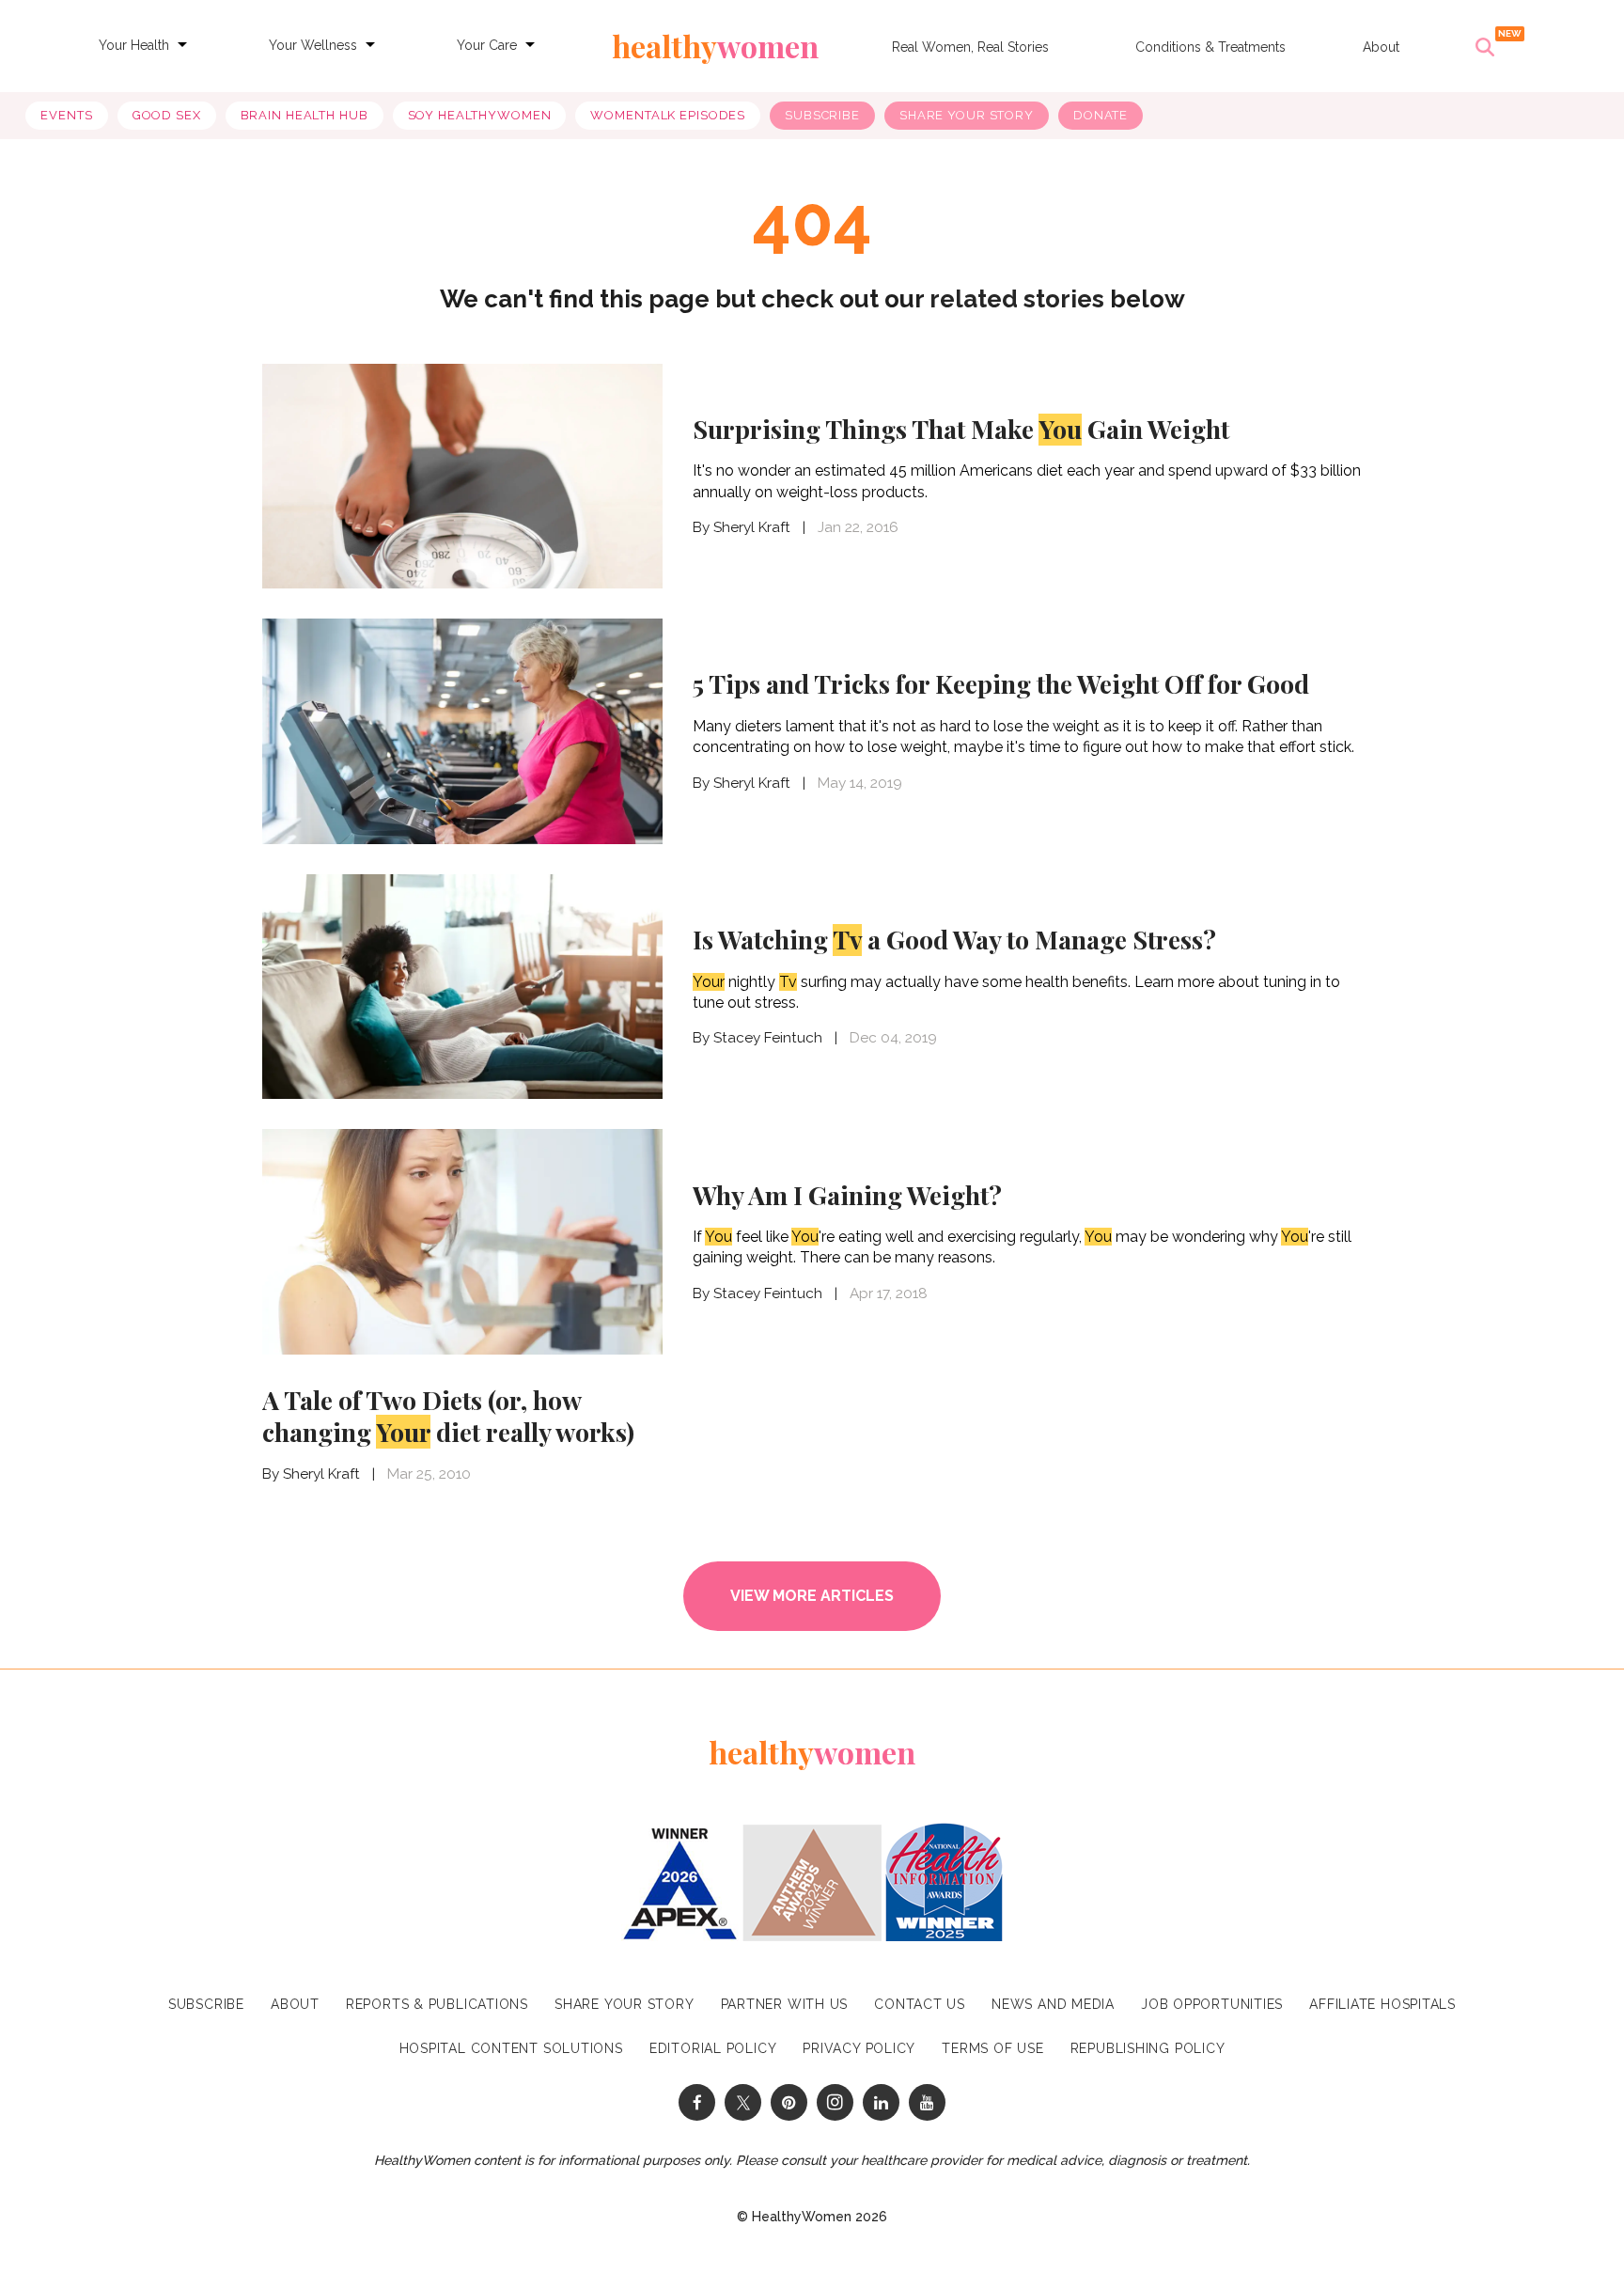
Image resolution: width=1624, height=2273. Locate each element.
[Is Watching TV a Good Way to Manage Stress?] (462, 987)
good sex (167, 115)
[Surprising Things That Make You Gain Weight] (462, 474)
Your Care (487, 45)
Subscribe (822, 115)
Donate (1101, 115)
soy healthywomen (480, 115)
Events (66, 115)
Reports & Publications (437, 2004)
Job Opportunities (1212, 2004)
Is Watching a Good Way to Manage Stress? (954, 939)
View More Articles (812, 1596)
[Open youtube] (927, 2102)
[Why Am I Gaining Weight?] (462, 1242)
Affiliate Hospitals (1382, 2004)
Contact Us (920, 2004)
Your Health (134, 45)
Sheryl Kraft (752, 527)
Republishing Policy (1148, 2048)
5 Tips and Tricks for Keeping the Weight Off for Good (1001, 683)
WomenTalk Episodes (668, 115)
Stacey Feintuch (768, 1038)
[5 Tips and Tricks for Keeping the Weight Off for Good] (462, 731)
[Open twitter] (743, 2102)
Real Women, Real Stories (970, 47)
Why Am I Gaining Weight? (847, 1195)
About (1381, 47)
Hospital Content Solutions (511, 2048)
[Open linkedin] (881, 2102)
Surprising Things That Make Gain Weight (961, 429)
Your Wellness (313, 45)
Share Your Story (967, 115)
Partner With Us (785, 2004)
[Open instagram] (835, 2102)
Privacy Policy (859, 2048)
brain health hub (304, 115)
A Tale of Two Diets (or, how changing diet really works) (448, 1416)
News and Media (1053, 2004)
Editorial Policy (713, 2048)
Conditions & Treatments (1210, 47)
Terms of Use (992, 2048)
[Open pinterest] (789, 2102)
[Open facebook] (697, 2102)
